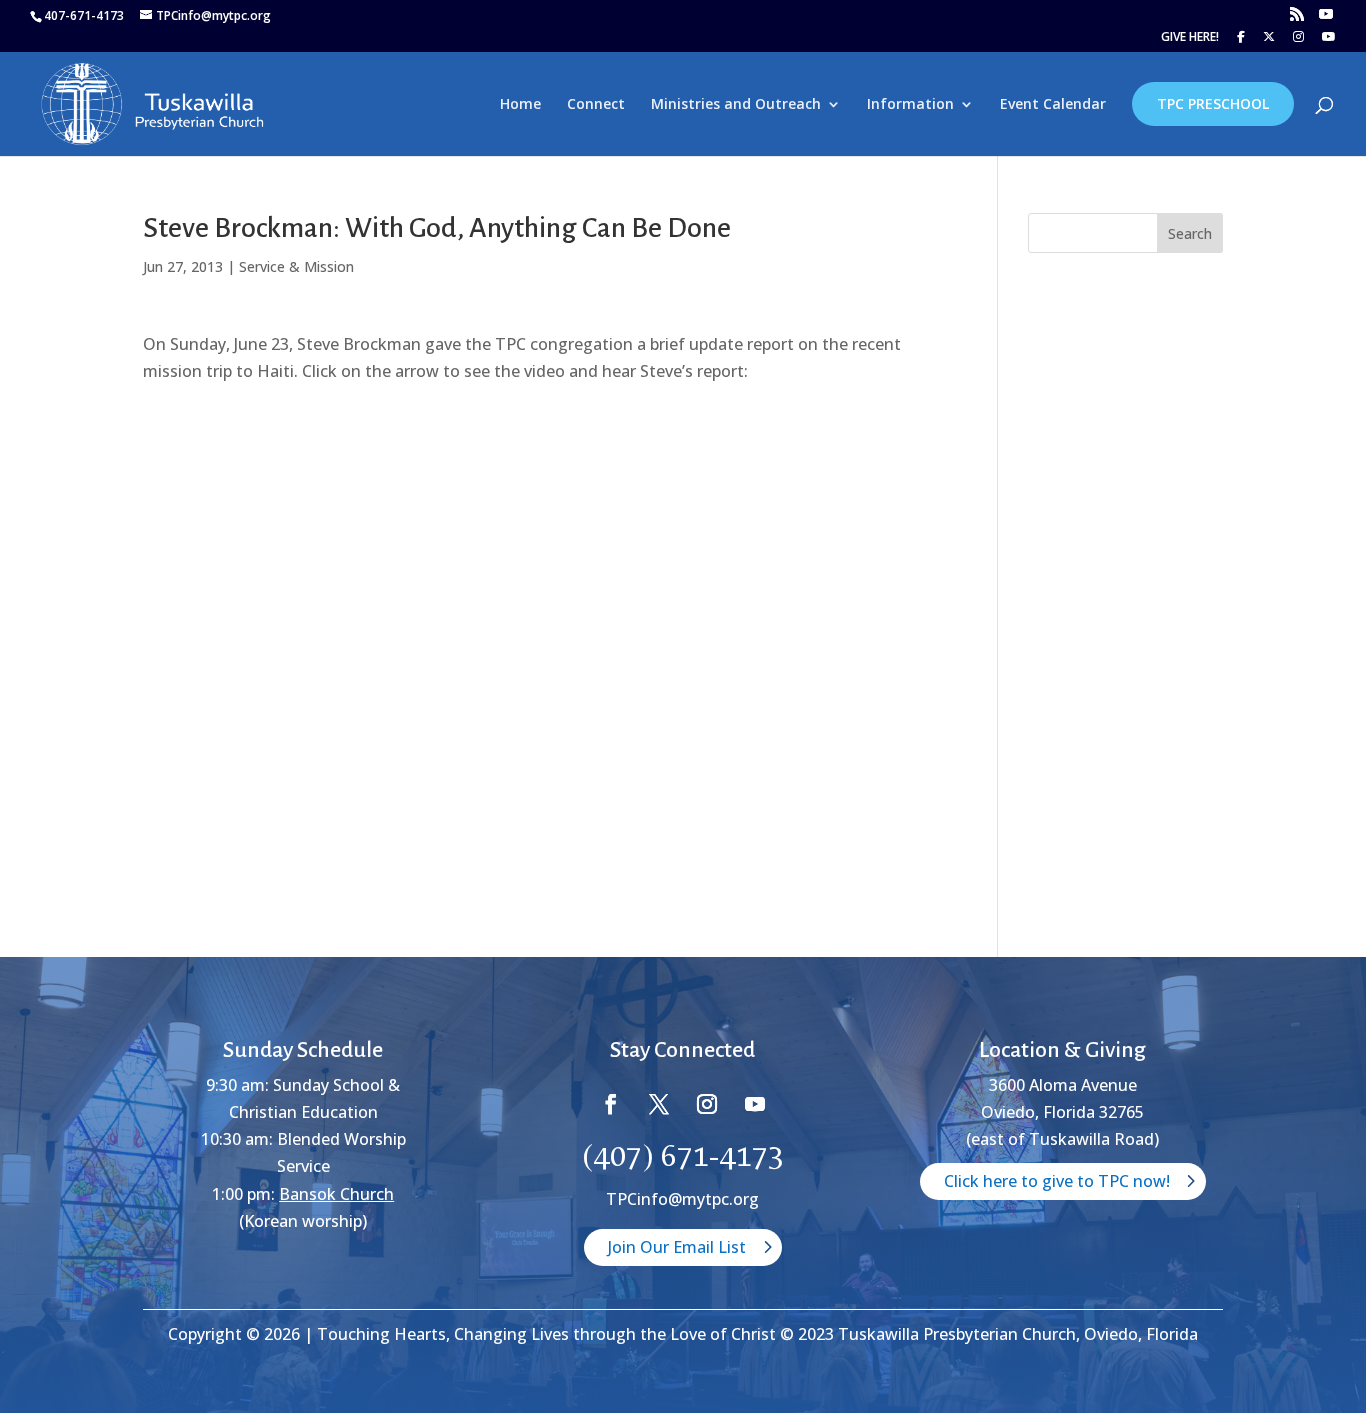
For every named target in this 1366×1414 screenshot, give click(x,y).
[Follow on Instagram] (707, 1104)
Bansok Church (336, 1194)
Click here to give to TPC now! (1057, 1181)
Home (520, 105)
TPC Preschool (1213, 103)
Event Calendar (1053, 105)
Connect (596, 105)
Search (1190, 233)
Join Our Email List (677, 1247)
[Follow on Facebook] (611, 1104)
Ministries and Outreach (736, 105)
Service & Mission (296, 266)
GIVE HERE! (1190, 38)
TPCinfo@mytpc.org (682, 1199)
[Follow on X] (659, 1104)
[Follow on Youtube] (755, 1104)
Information (910, 105)
